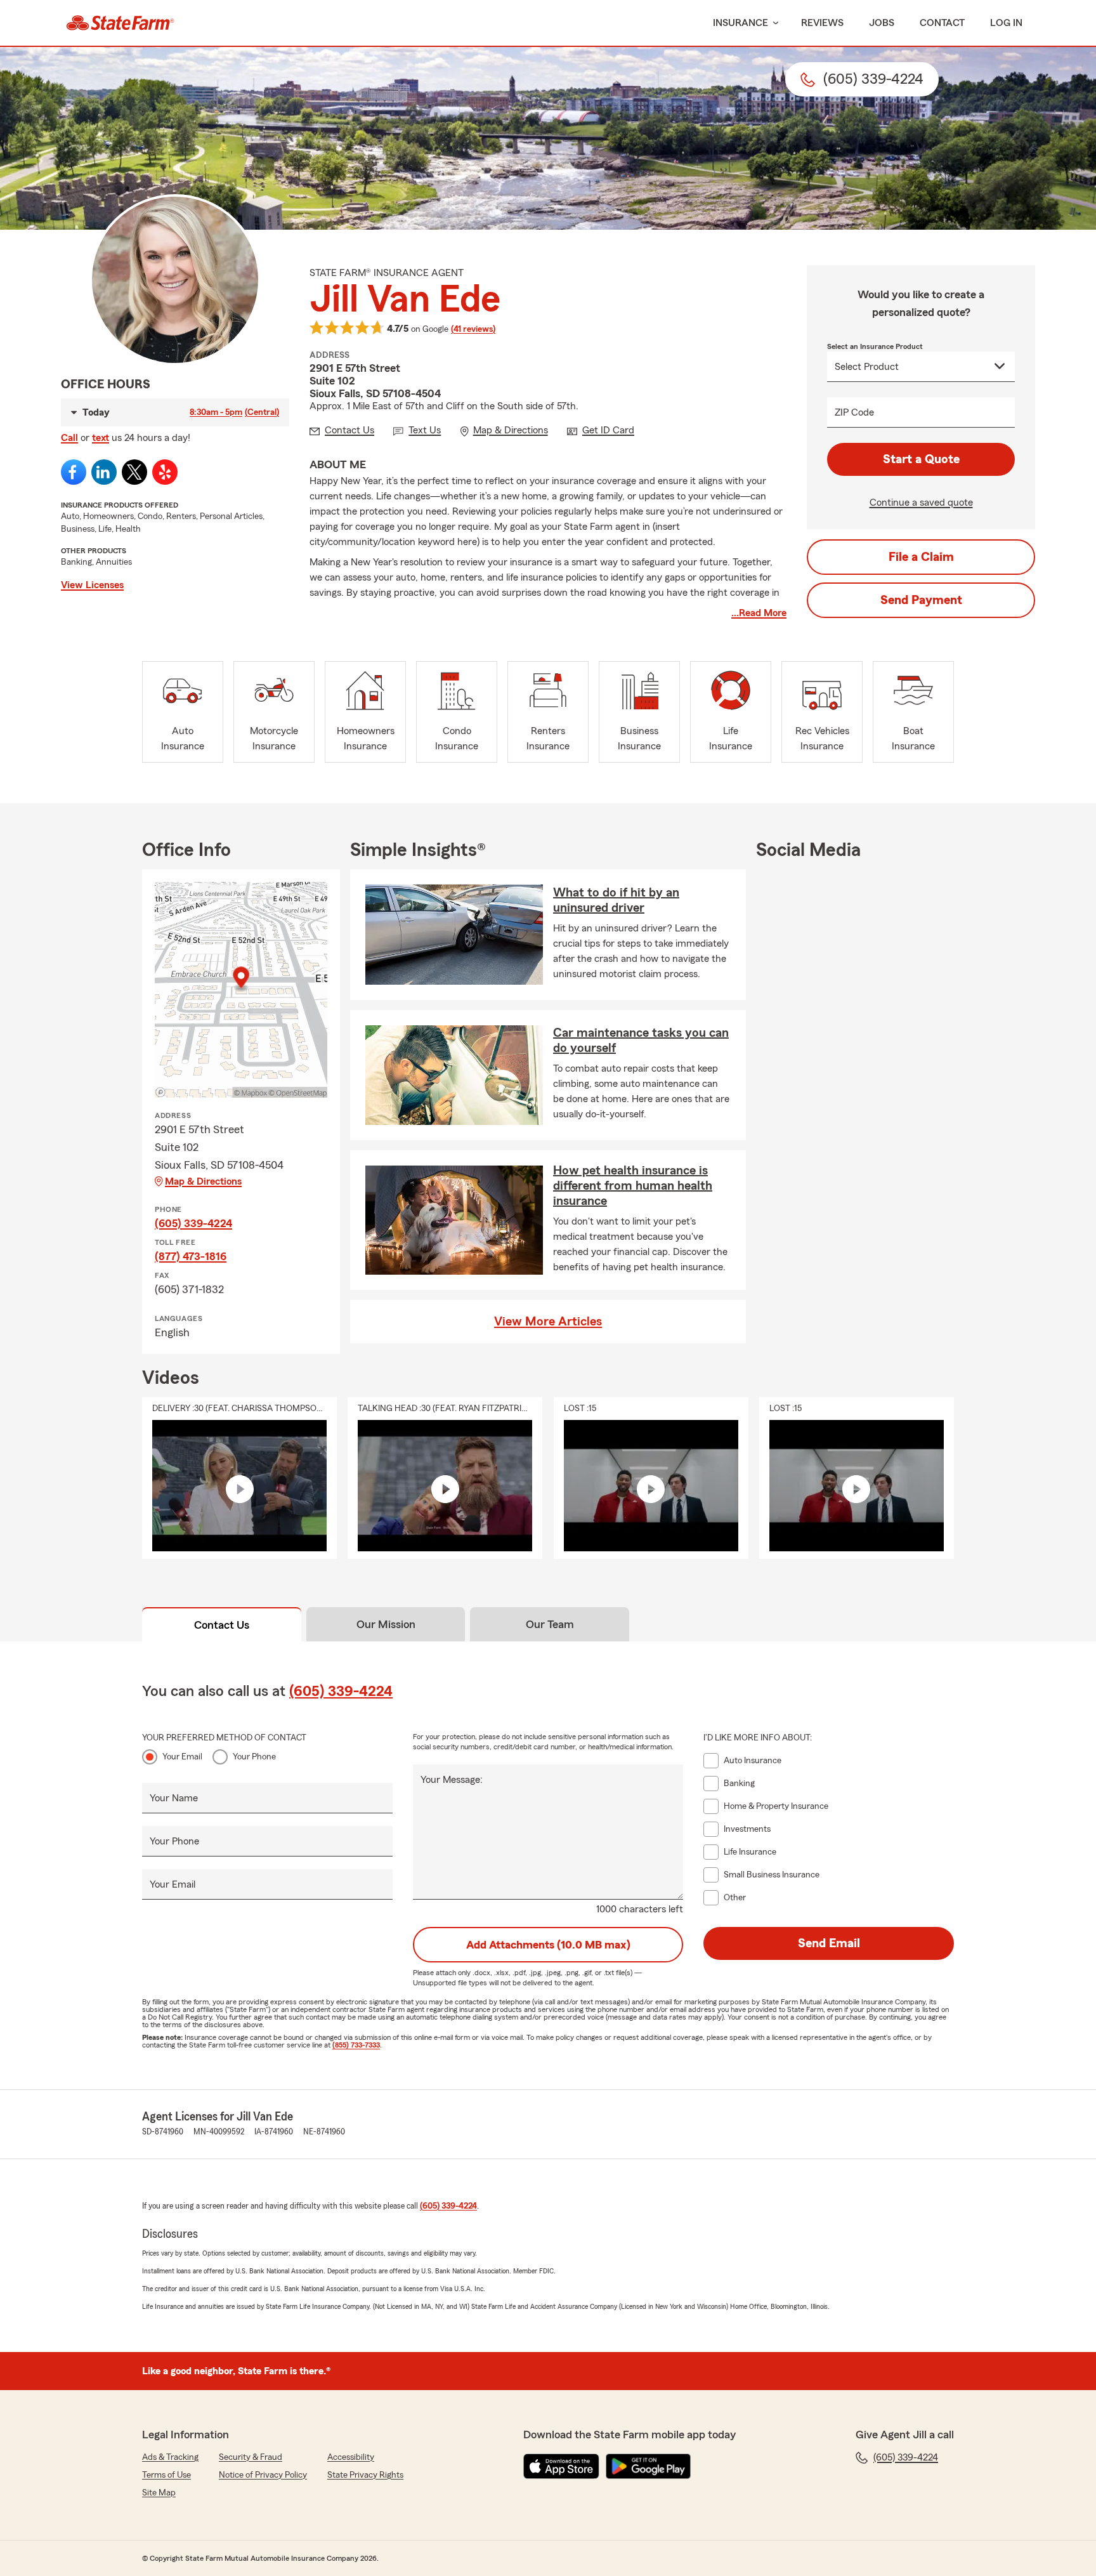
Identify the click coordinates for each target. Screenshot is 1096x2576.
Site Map (159, 2493)
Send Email (829, 1943)
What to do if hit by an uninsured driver (616, 900)
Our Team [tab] (550, 1624)
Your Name (174, 1798)
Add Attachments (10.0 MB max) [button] (548, 1945)
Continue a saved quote (921, 503)
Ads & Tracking (170, 2457)
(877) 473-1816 (191, 1256)
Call (69, 438)
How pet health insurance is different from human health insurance (633, 1186)
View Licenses (92, 585)
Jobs (882, 23)
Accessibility (351, 2457)
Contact (942, 23)
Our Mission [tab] (386, 1624)
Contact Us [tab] (222, 1625)
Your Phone (254, 1757)
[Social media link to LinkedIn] (104, 472)
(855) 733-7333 (356, 2045)
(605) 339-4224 (193, 1223)
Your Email (182, 1757)
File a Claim (921, 557)
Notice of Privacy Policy (263, 2475)
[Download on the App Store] (561, 2466)
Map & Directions (203, 1181)
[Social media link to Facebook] (74, 472)
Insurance (740, 23)
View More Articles (548, 1322)
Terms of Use (166, 2475)
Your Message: (452, 1780)
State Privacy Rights (365, 2475)
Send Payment (921, 600)
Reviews (822, 23)
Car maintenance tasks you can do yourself (641, 1041)
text (101, 438)
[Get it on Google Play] (648, 2466)
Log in (1006, 23)
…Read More (759, 613)
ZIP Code (854, 412)
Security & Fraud (251, 2457)
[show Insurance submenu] (773, 23)
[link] (120, 23)
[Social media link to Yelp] (165, 472)
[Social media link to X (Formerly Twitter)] (134, 472)
